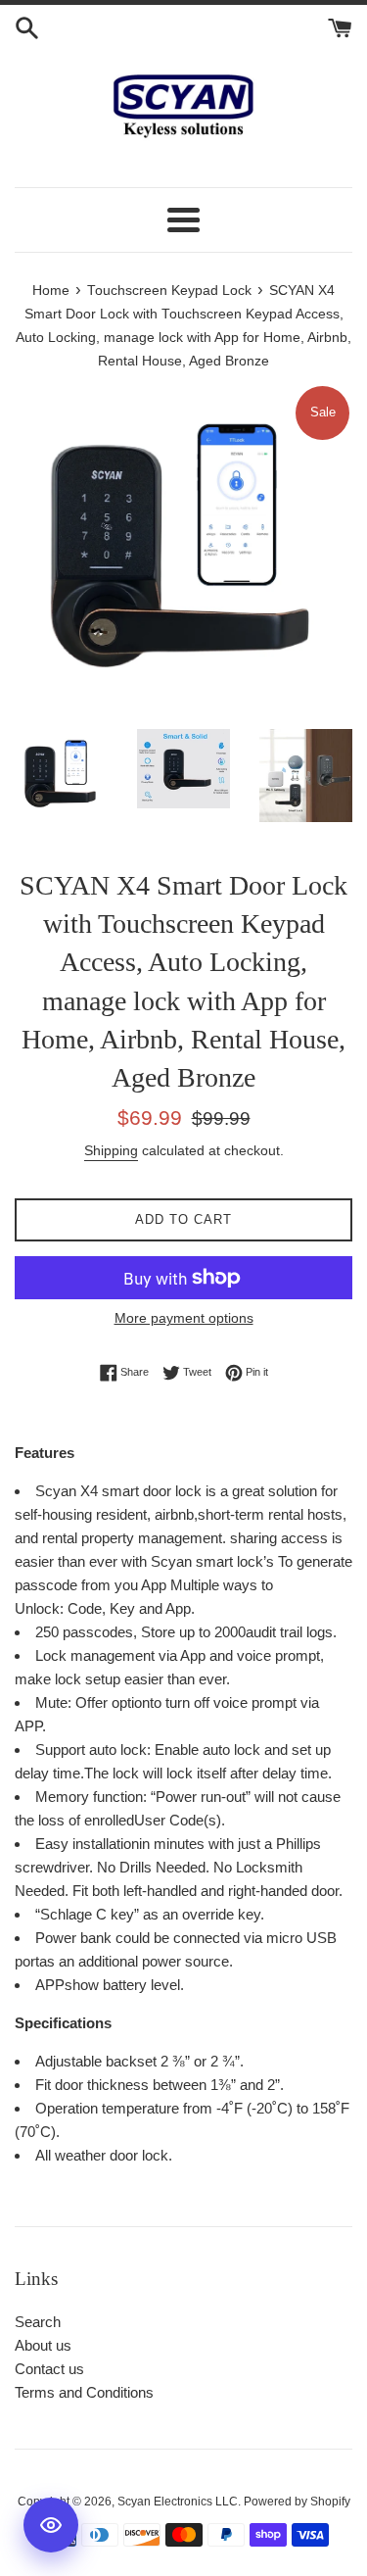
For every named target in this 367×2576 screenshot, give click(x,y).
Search (38, 2322)
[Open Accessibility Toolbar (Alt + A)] (51, 2525)
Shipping (111, 1150)
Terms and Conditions (84, 2392)
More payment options (184, 1318)
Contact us (49, 2369)
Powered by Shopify (297, 2502)
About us (43, 2345)
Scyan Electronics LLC (178, 2502)
